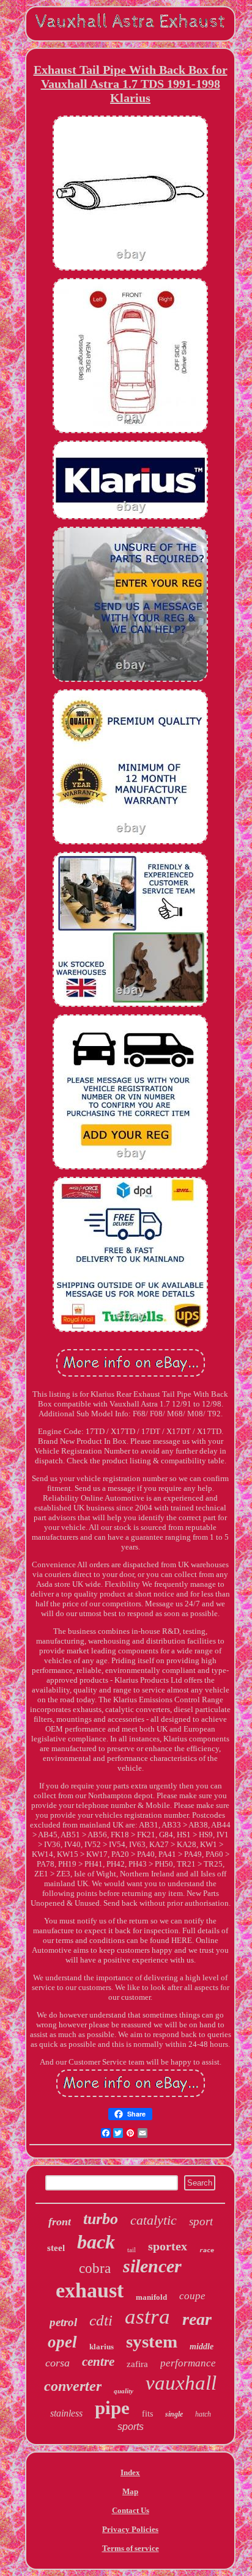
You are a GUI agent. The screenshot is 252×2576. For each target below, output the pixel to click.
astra (147, 2317)
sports (131, 2427)
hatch (203, 2414)
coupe (192, 2296)
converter (73, 2386)
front (60, 2222)
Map (130, 2491)
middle (202, 2347)
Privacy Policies (130, 2529)
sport (201, 2221)
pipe (112, 2408)
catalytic (154, 2220)
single (174, 2414)
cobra (95, 2268)
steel (56, 2248)
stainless (66, 2413)
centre (98, 2362)
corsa (57, 2363)
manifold (151, 2297)
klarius (102, 2347)
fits (147, 2414)
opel (62, 2342)
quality (124, 2391)
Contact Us (131, 2510)
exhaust (90, 2290)
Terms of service (131, 2548)
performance (188, 2363)
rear (197, 2319)
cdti (101, 2320)
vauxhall (181, 2383)
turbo (101, 2219)
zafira (137, 2364)
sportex (168, 2246)
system (152, 2341)
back (96, 2242)
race (207, 2250)
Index (130, 2472)
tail (132, 2250)
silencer (152, 2266)
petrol (63, 2322)
